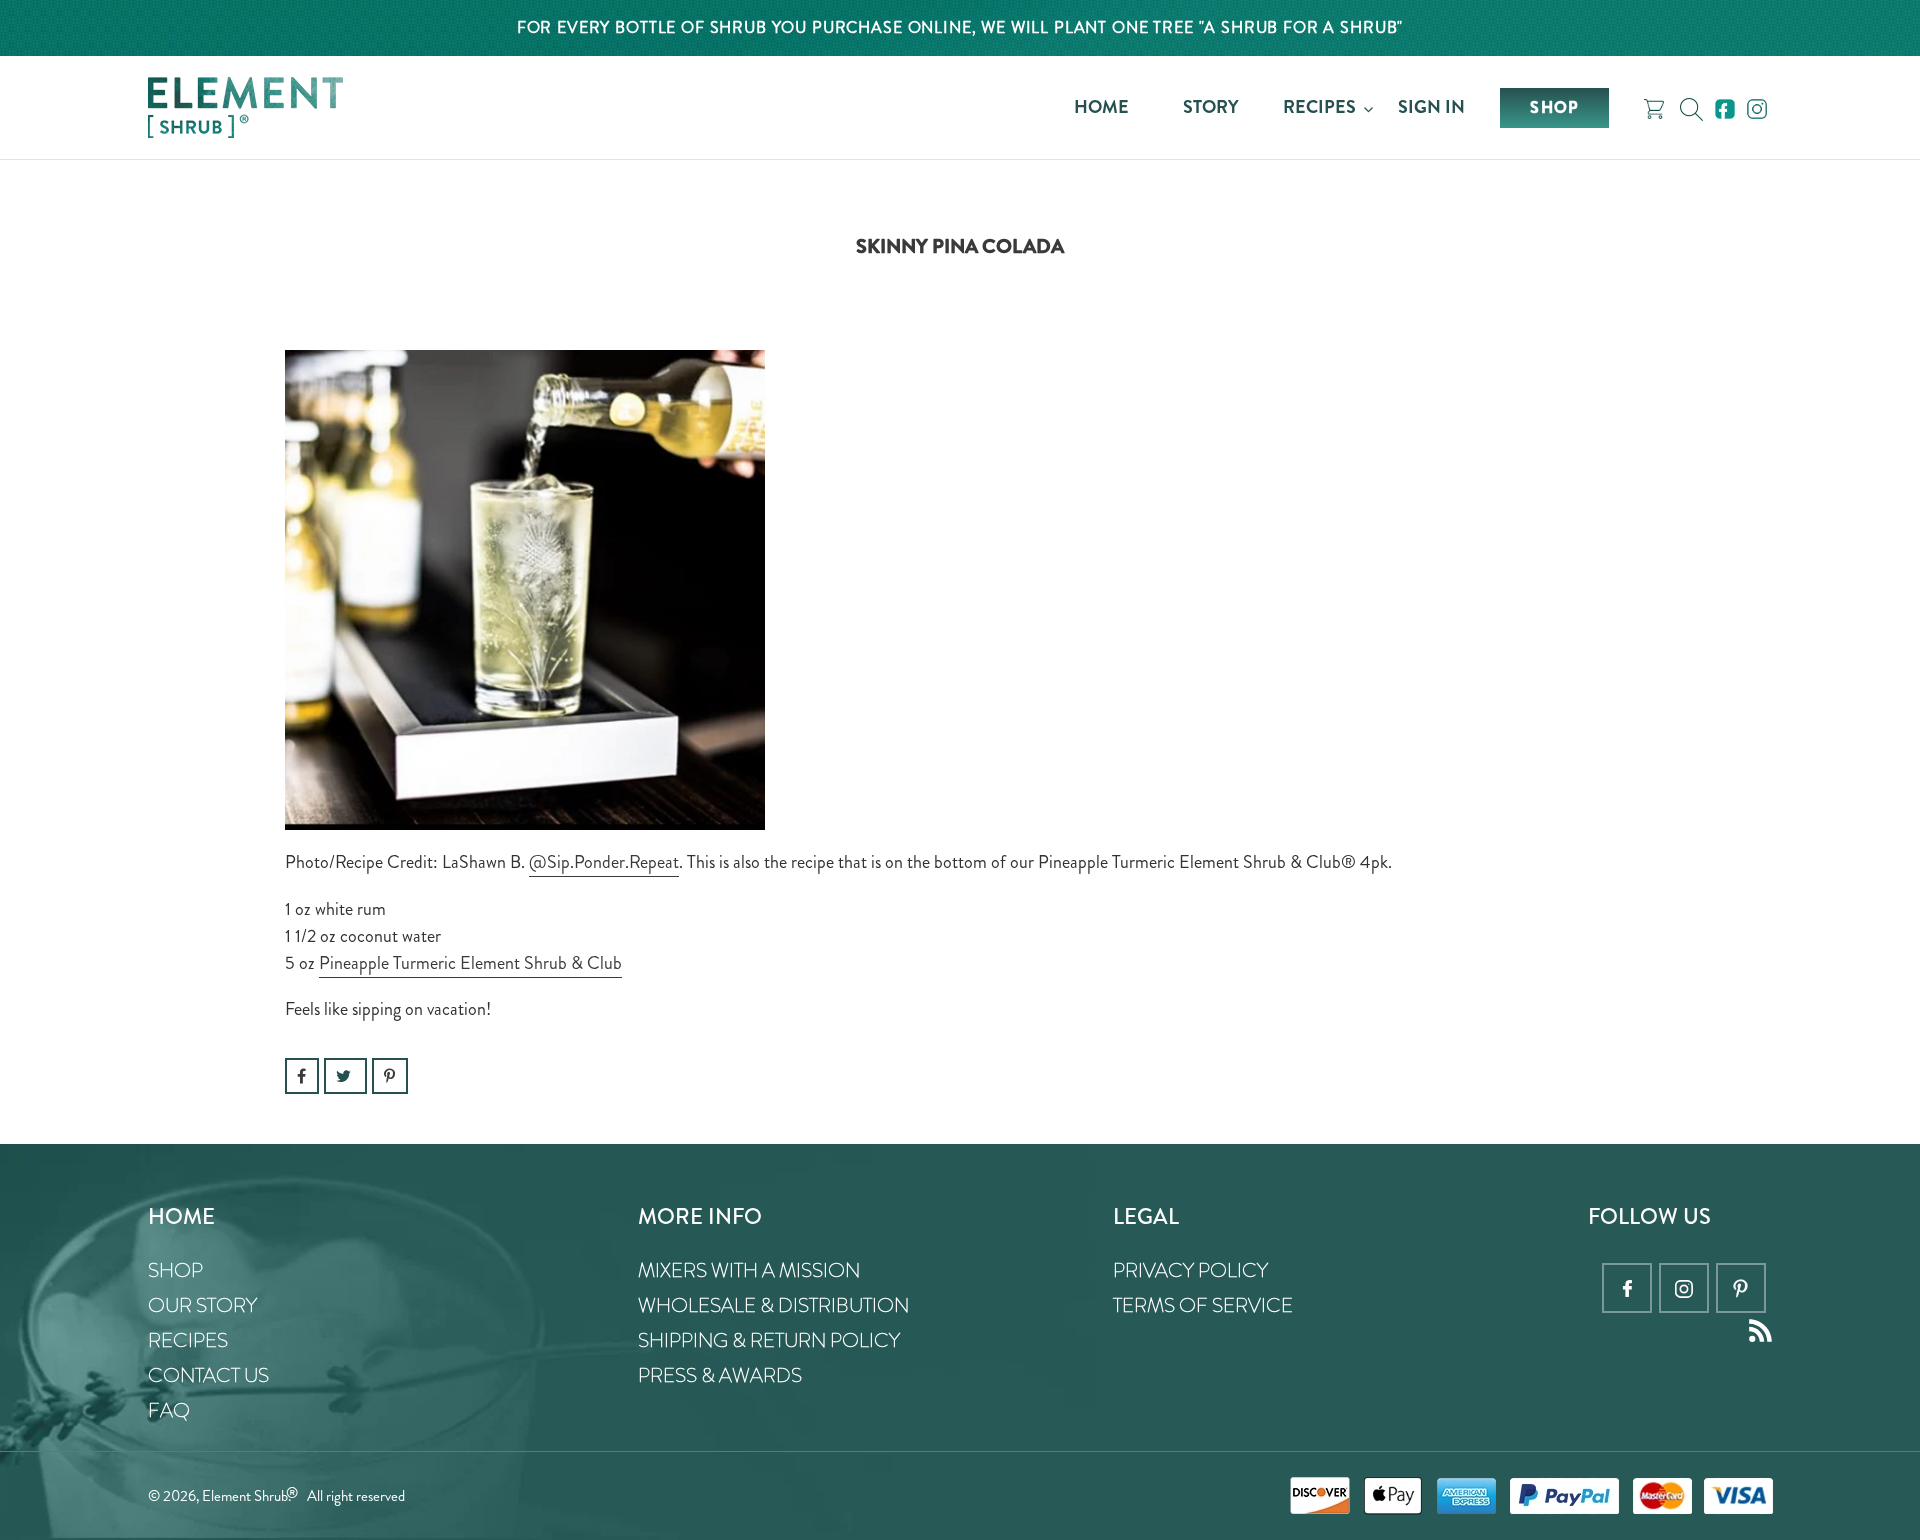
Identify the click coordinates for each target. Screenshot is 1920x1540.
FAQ (169, 1410)
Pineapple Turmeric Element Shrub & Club (470, 963)
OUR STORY (202, 1305)
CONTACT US (208, 1375)
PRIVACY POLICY (1190, 1270)
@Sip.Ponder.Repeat (604, 862)
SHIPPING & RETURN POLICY (769, 1340)
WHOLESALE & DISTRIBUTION (773, 1305)
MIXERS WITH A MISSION (749, 1270)
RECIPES (188, 1340)
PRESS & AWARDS (720, 1375)
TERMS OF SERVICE (1203, 1305)
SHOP (175, 1270)
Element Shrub (245, 1496)
